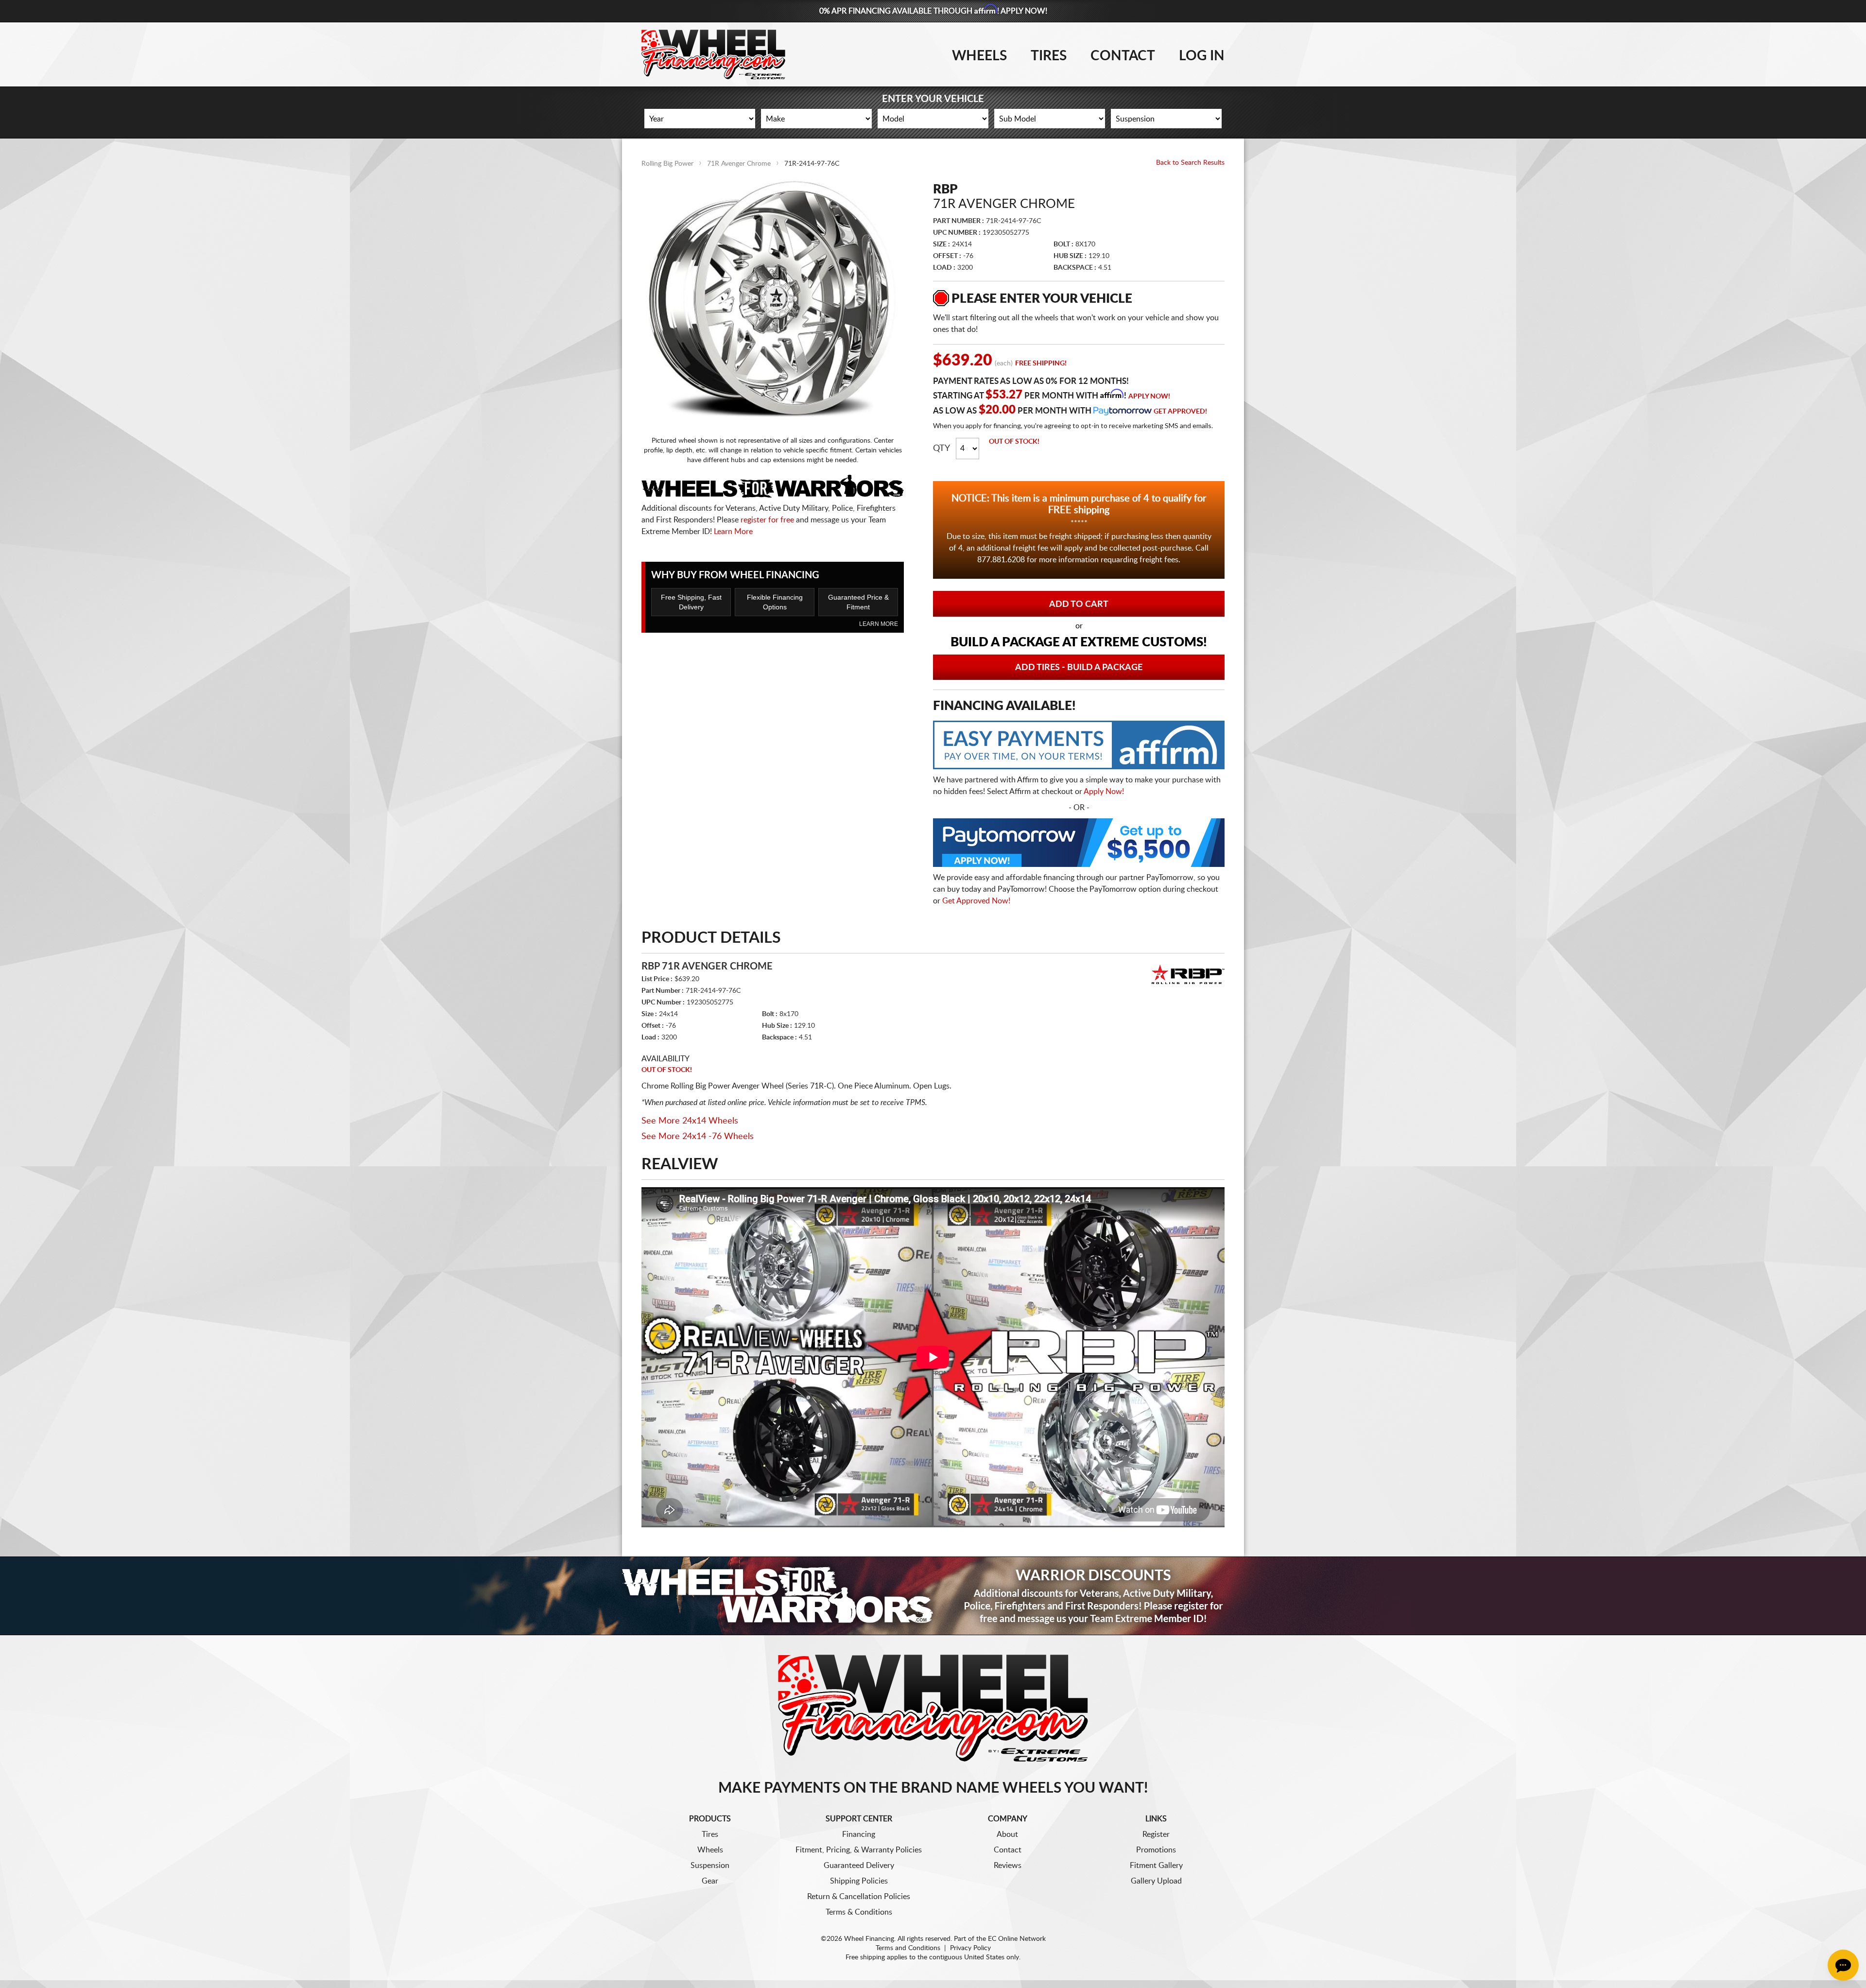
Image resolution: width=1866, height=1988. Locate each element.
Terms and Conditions (908, 1948)
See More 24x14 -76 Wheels (698, 1137)
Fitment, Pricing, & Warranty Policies (859, 1850)
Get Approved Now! (976, 901)
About (1007, 1834)
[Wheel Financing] (933, 1708)
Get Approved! (1180, 412)
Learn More (733, 532)
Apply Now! (1149, 397)
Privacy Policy (970, 1948)
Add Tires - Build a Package (1079, 668)
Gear (710, 1881)
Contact (1123, 56)
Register (1156, 1834)
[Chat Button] (1843, 1965)
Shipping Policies (859, 1881)
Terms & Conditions (859, 1912)
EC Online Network (1017, 1939)
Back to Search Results (1190, 163)
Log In (1202, 56)
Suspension (710, 1866)
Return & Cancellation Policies (859, 1897)
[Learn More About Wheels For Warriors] (933, 1596)
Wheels (979, 56)
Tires (1049, 56)
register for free (767, 520)
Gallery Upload (1156, 1881)
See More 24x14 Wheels (690, 1121)
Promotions (1156, 1850)
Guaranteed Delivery (859, 1866)
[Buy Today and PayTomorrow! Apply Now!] (1079, 845)
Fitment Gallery (1156, 1866)
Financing (859, 1834)
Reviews (1008, 1866)
